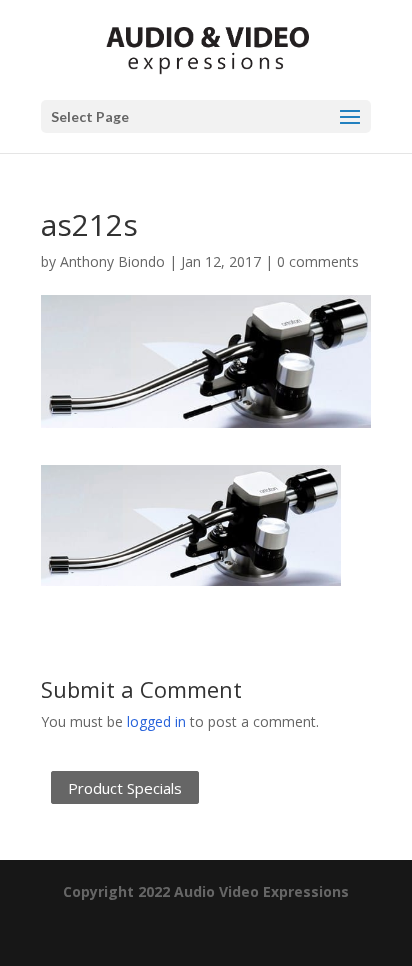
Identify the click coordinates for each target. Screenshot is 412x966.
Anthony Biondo (112, 261)
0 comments (318, 261)
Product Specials (125, 788)
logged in (156, 721)
